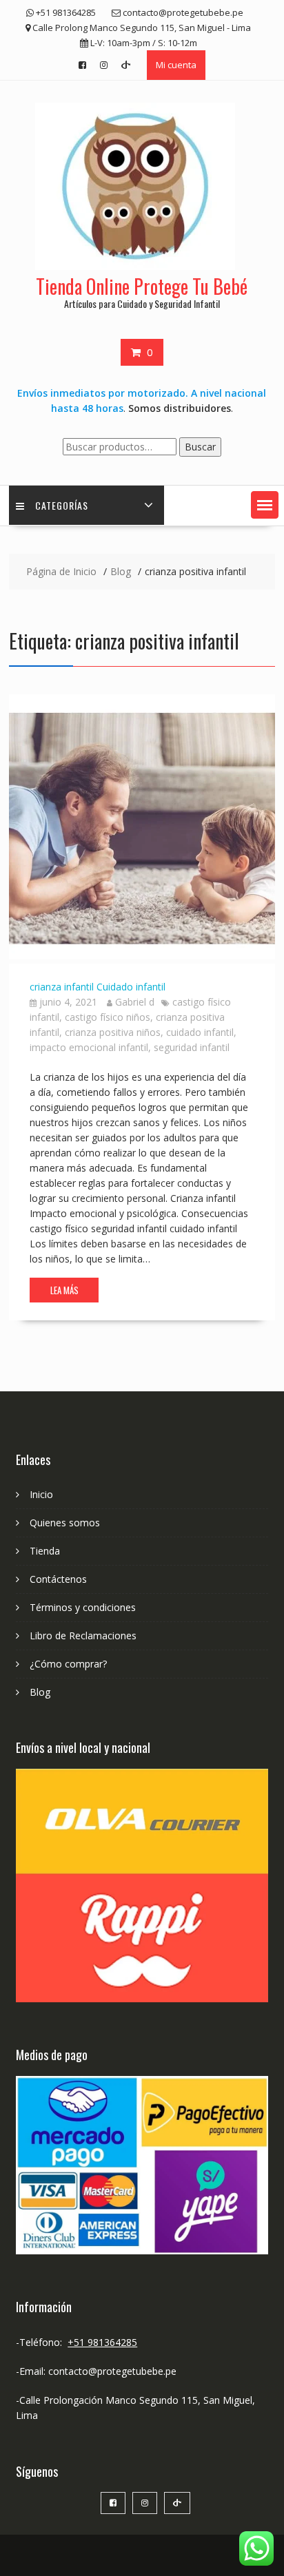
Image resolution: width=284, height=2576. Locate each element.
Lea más (64, 1290)
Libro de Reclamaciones (83, 1635)
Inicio (41, 1494)
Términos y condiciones (83, 1607)
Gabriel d (135, 1002)
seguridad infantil (192, 1047)
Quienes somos (65, 1523)
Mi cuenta (176, 65)
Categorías (62, 505)
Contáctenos (58, 1579)
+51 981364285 (102, 2342)
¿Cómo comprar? (68, 1664)
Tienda (45, 1551)
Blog (40, 1692)
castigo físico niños (108, 1017)
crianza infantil (62, 987)
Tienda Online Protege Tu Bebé (142, 286)
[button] (265, 505)
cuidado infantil (200, 1032)
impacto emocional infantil (89, 1047)
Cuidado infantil (131, 987)
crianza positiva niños (113, 1032)
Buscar (200, 447)
